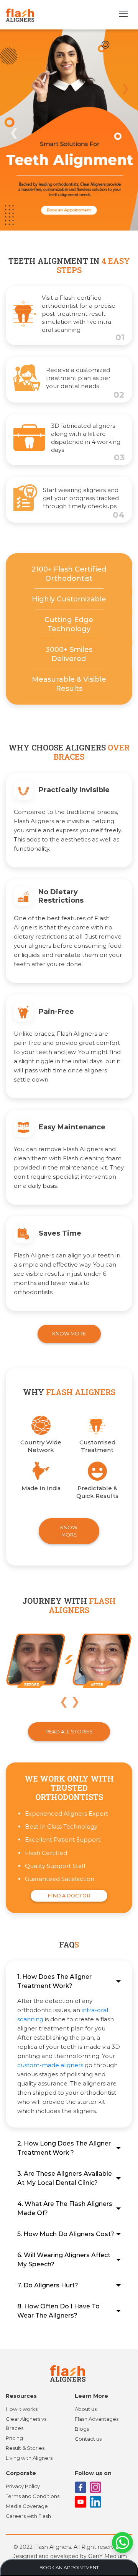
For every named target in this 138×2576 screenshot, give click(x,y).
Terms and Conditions (33, 2496)
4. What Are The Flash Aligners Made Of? (65, 2208)
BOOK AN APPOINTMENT (69, 2567)
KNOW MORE (69, 1333)
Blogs (82, 2429)
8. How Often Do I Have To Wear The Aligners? (58, 2311)
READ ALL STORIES (69, 1731)
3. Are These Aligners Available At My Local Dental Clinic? (65, 2178)
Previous (13, 131)
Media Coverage (27, 2506)
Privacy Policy (23, 2486)
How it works (22, 2409)
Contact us (88, 2439)
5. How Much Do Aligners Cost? (66, 2234)
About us (86, 2409)
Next (125, 87)
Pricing (14, 2438)
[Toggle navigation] (123, 15)
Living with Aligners (29, 2458)
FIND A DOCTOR (69, 1895)
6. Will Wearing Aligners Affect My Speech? (64, 2260)
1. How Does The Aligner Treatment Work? (54, 1981)
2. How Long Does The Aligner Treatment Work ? (64, 2148)
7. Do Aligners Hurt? (48, 2285)
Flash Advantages (97, 2419)
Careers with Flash (28, 2516)
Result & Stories (25, 2448)
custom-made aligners (50, 2065)
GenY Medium (108, 2556)
